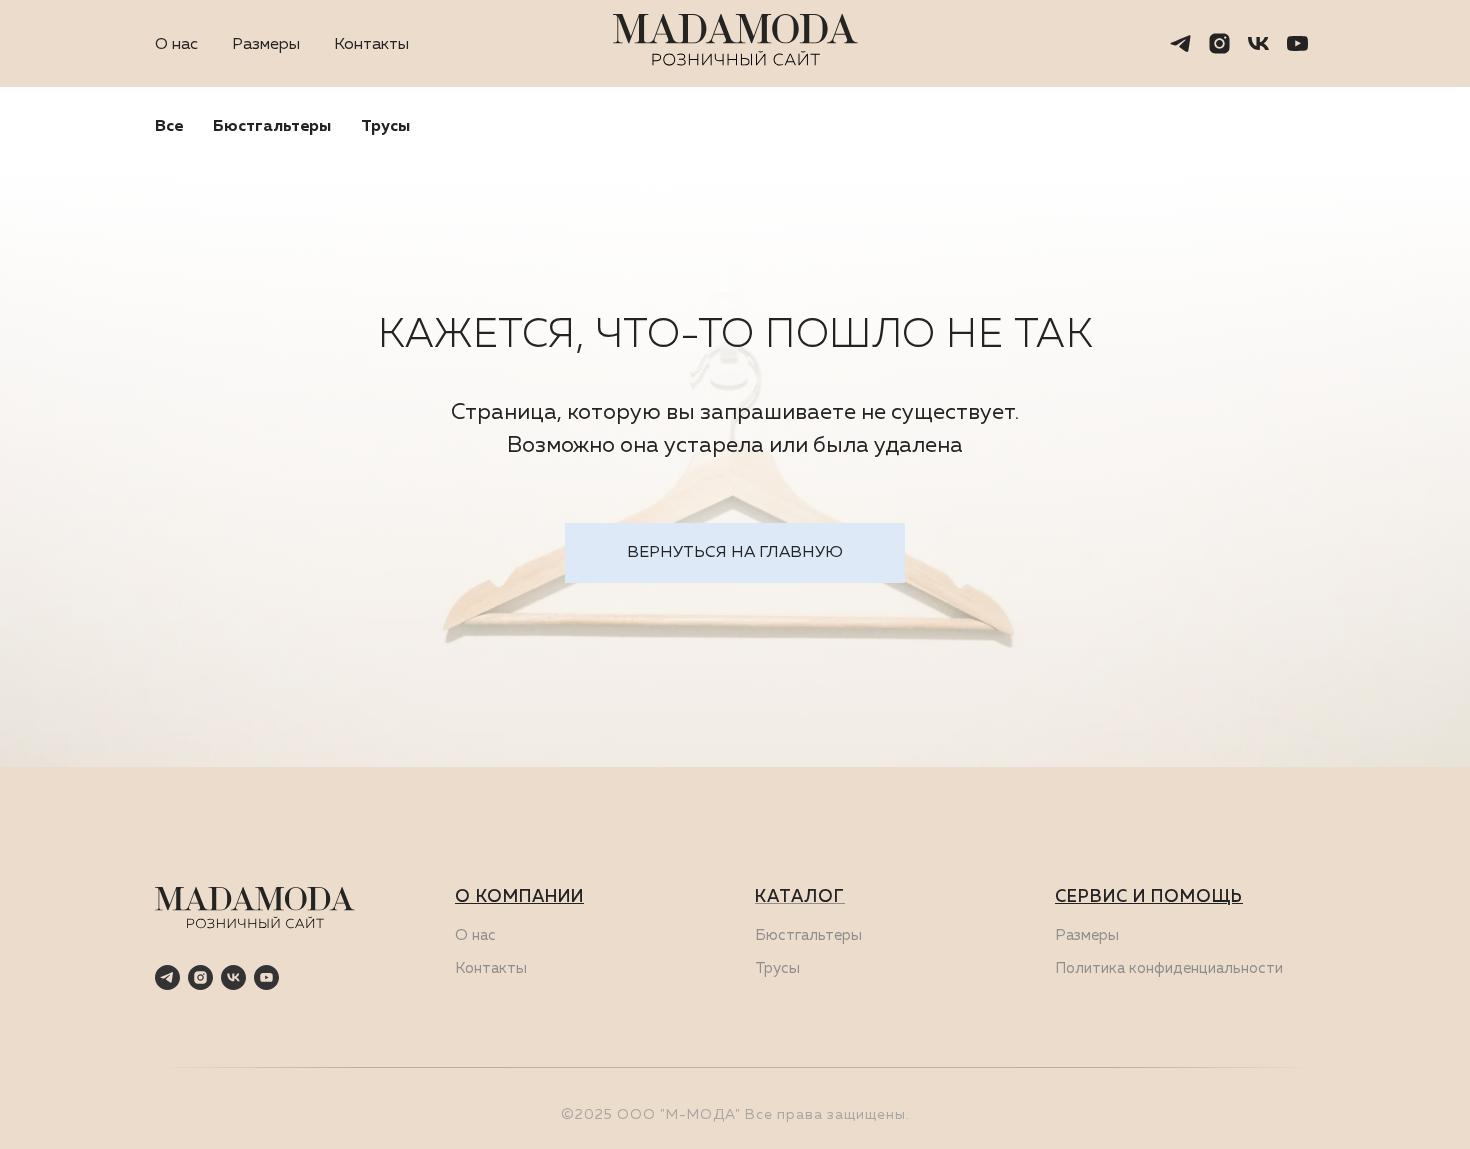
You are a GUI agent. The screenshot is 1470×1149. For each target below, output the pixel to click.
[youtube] (1297, 43)
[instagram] (1219, 43)
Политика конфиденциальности (1169, 968)
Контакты (371, 45)
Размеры (266, 45)
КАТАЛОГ (800, 897)
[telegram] (1180, 43)
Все (169, 127)
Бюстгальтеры (272, 127)
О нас (176, 45)
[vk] (1258, 43)
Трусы (385, 127)
